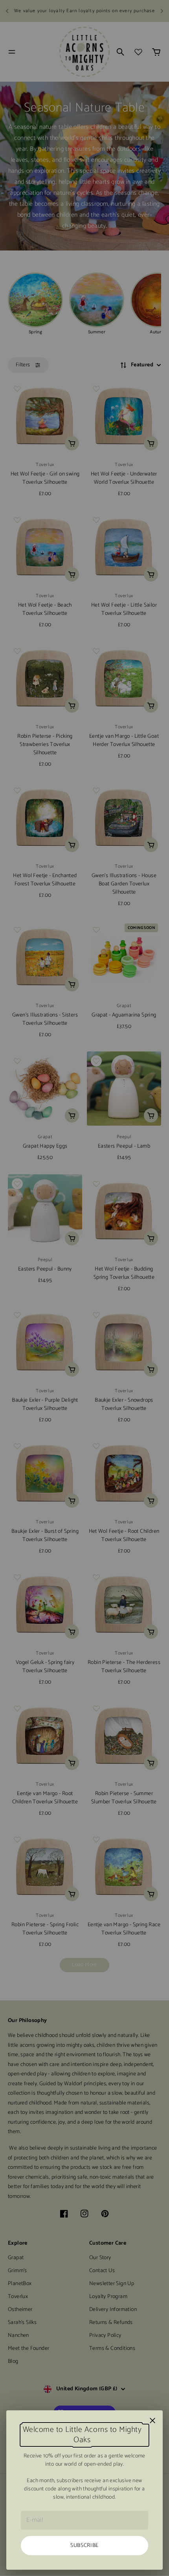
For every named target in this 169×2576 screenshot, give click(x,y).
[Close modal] (152, 2421)
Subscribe (84, 2546)
